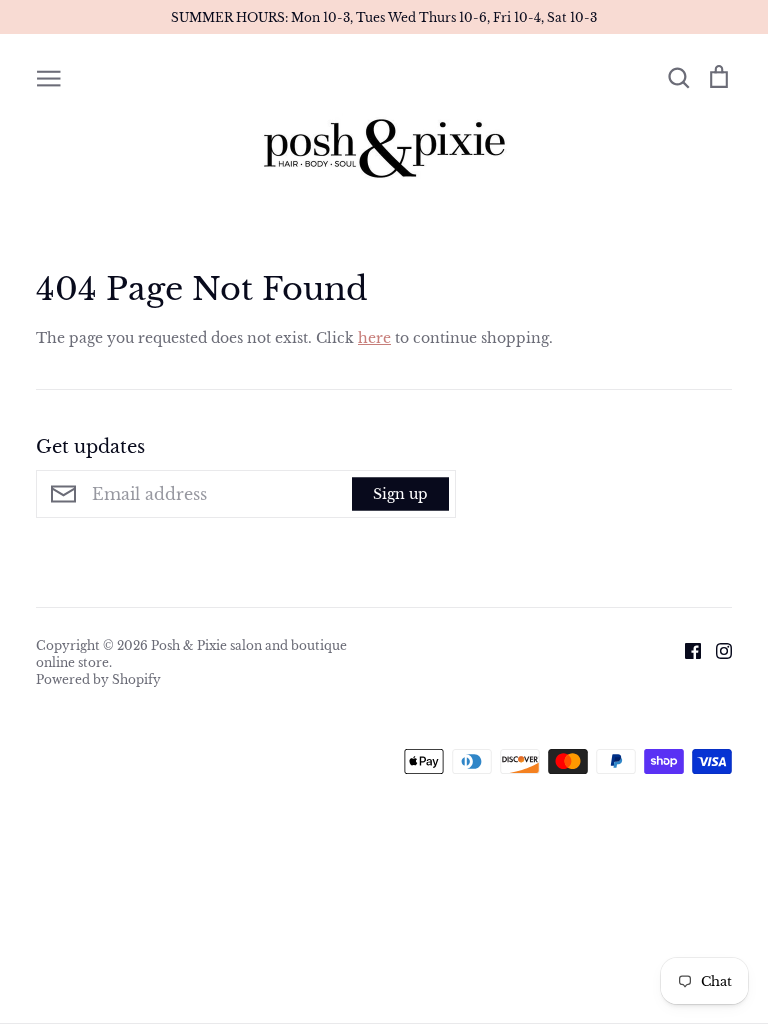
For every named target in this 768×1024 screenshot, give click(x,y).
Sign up (400, 494)
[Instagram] (716, 649)
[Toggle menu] (49, 77)
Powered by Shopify (98, 679)
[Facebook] (685, 649)
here (374, 338)
